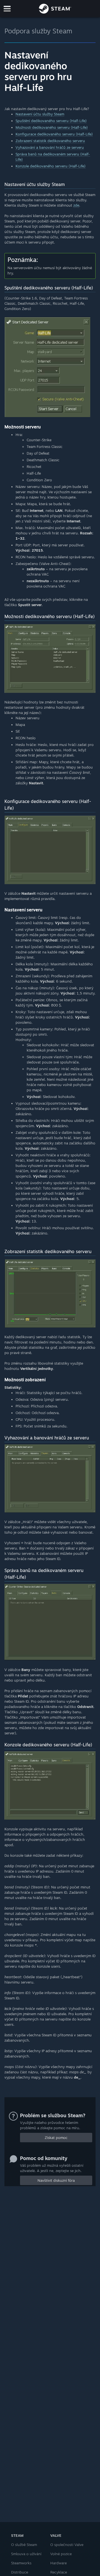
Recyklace (59, 2572)
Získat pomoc (56, 2138)
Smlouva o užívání (26, 2554)
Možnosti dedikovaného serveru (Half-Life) (52, 127)
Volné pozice (61, 2554)
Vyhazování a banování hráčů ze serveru (50, 147)
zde (76, 205)
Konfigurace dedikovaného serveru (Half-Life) (54, 134)
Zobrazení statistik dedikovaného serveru (50, 141)
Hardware (58, 2563)
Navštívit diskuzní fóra (56, 2180)
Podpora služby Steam (38, 31)
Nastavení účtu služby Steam (40, 114)
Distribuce (20, 2572)
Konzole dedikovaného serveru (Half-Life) (51, 166)
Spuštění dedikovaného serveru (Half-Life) (51, 121)
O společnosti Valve (67, 2545)
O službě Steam (24, 2545)
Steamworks (21, 2563)
